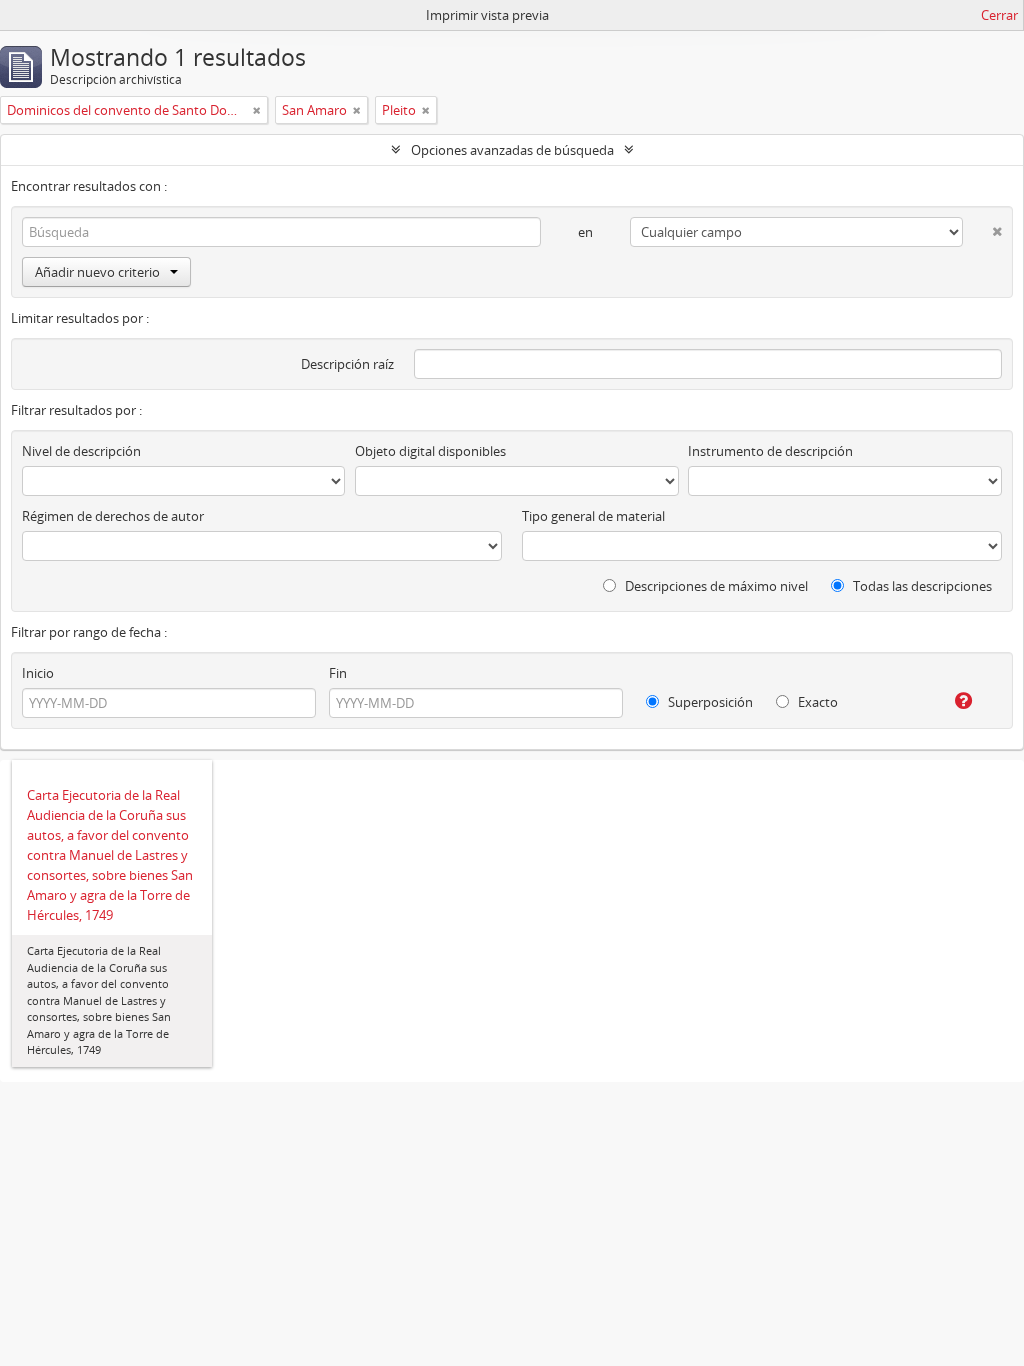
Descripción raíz (347, 364)
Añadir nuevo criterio (97, 272)
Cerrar (999, 15)
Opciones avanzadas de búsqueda (512, 150)
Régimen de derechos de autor (113, 516)
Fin (338, 673)
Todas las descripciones (921, 586)
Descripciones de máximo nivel (715, 586)
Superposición (709, 702)
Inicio (38, 673)
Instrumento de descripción (770, 451)
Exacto (816, 702)
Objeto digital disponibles (430, 451)
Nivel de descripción (81, 451)
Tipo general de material (593, 516)
